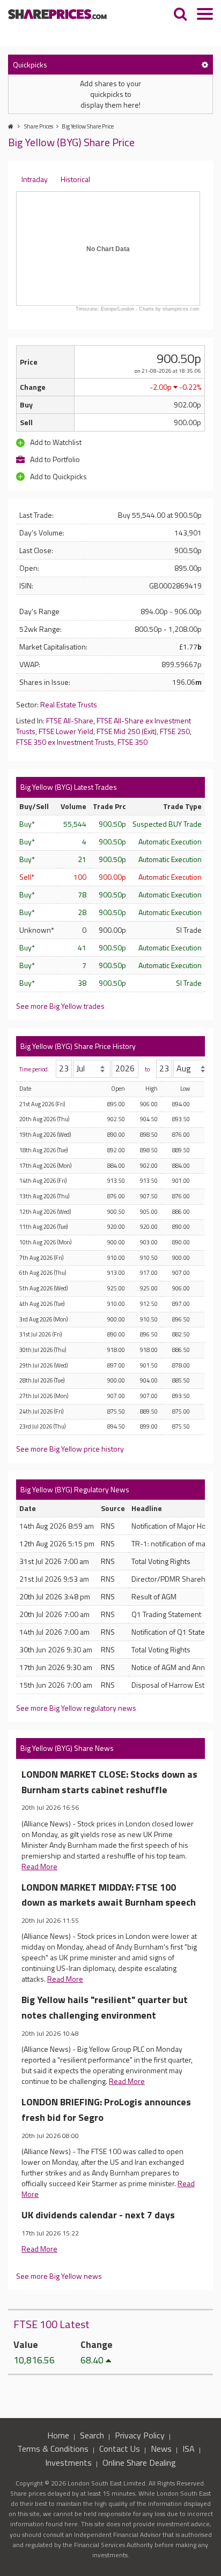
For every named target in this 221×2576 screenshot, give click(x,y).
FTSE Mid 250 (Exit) (127, 731)
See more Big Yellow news (59, 2276)
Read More (39, 1866)
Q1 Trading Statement (166, 1614)
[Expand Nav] (205, 15)
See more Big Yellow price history (70, 1449)
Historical (75, 179)
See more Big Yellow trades (60, 1006)
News (161, 2449)
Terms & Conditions (53, 2449)
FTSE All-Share (70, 720)
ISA (189, 2449)
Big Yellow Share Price (88, 126)
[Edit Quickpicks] (205, 65)
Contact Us (120, 2449)
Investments (68, 2462)
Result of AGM (154, 1596)
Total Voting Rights (161, 1561)
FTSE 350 (132, 742)
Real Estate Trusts (69, 704)
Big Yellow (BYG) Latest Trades (69, 787)
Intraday (35, 179)
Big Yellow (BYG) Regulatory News (75, 1489)
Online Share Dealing (139, 2462)
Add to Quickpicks (58, 476)
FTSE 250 (175, 731)
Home (58, 2435)
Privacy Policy (140, 2435)
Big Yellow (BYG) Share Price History (78, 1046)
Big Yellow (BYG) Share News (67, 1748)
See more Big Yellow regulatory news (76, 1708)
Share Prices (39, 126)
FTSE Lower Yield (66, 731)
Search (92, 2435)
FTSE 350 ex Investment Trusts (65, 742)
